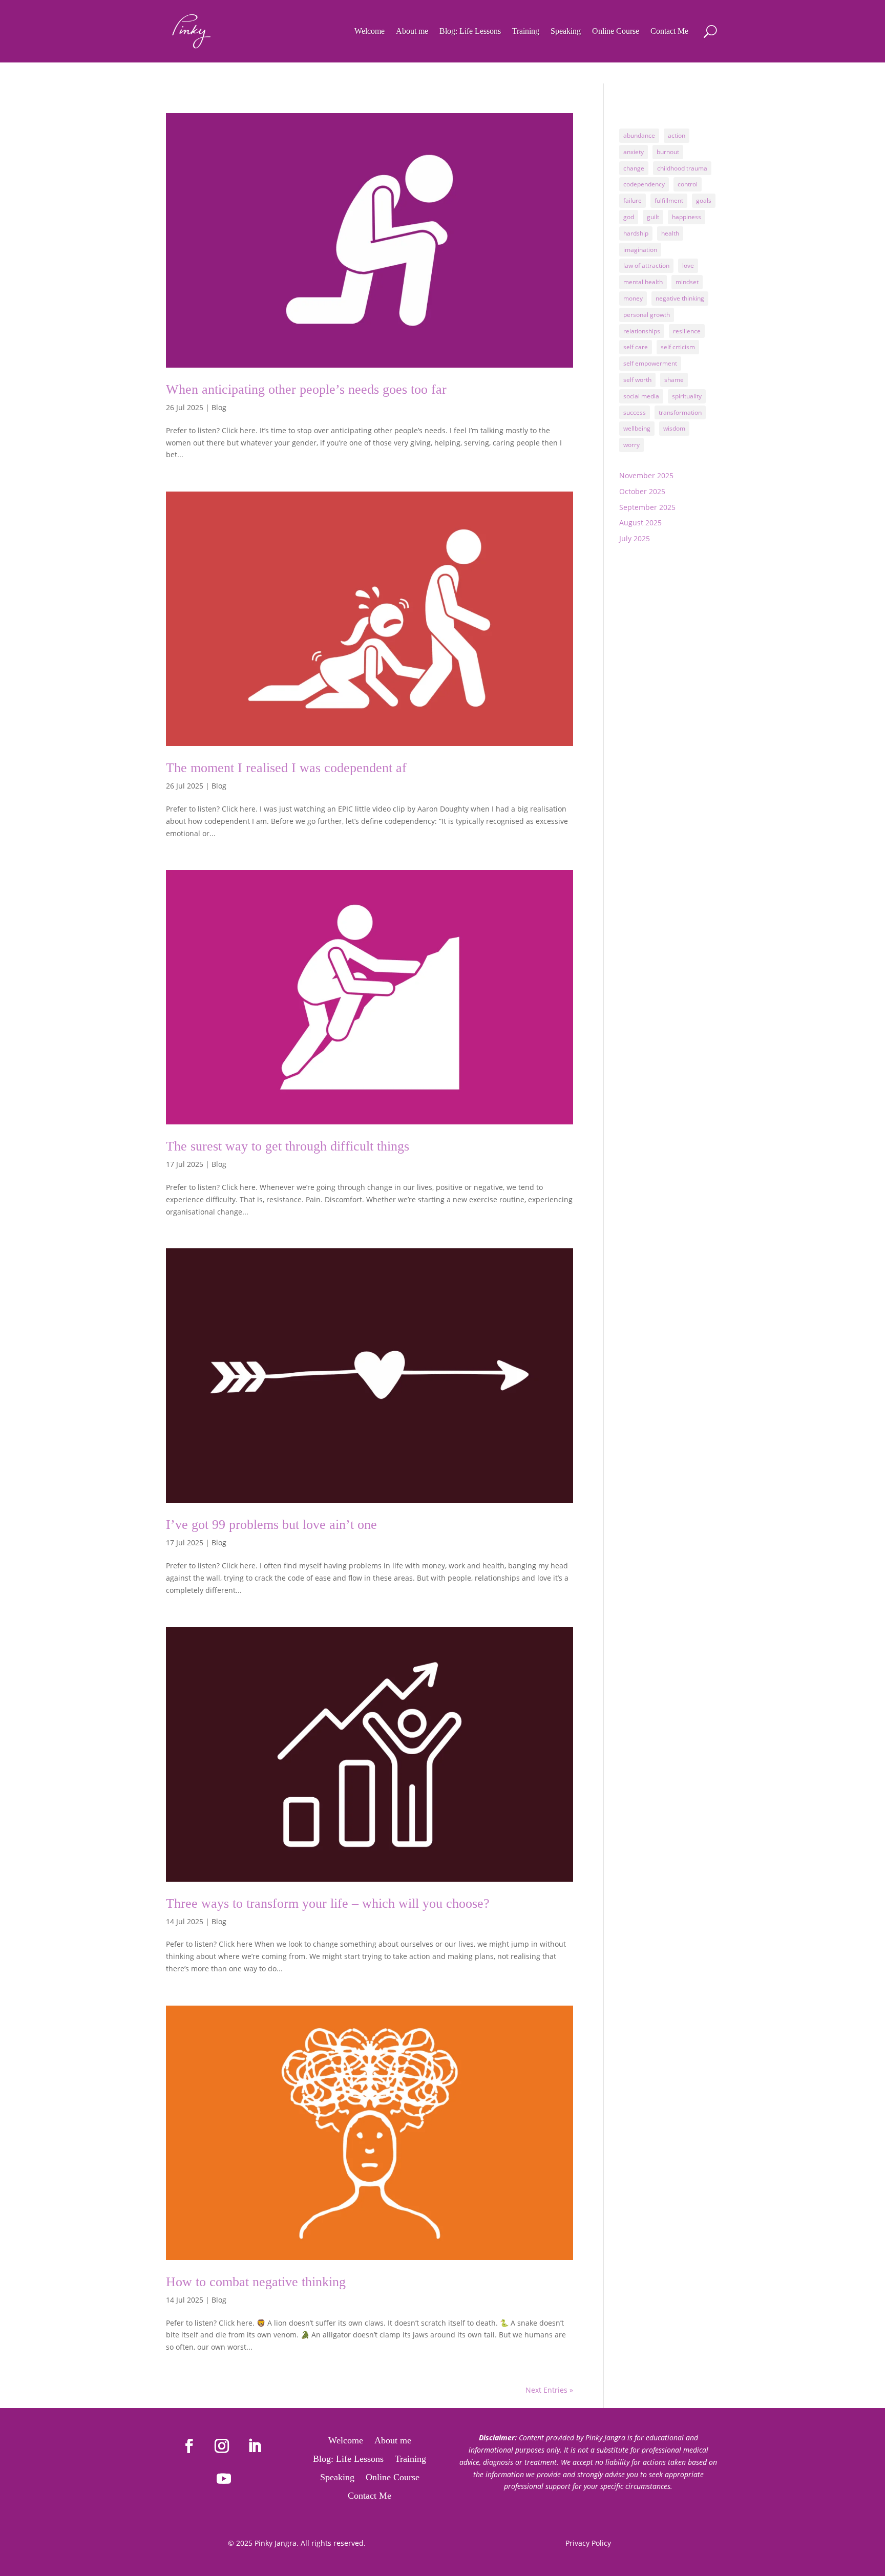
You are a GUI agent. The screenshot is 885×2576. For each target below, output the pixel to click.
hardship (636, 233)
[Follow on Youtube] (224, 2479)
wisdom (674, 428)
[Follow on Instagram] (222, 2446)
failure (633, 200)
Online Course (616, 31)
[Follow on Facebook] (189, 2446)
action (677, 135)
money (633, 298)
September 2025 (647, 507)
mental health (643, 282)
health (670, 233)
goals (704, 200)
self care (636, 347)
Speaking (566, 31)
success (635, 412)
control (688, 184)
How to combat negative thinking (256, 2282)
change (634, 168)
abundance (639, 135)
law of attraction (646, 265)
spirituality (687, 396)
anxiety (634, 152)
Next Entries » (549, 2390)
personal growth (647, 315)
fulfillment (669, 200)
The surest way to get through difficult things (288, 1146)
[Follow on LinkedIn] (255, 2446)
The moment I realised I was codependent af (286, 768)
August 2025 (640, 523)
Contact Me (669, 31)
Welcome (370, 31)
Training (526, 31)
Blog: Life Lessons (470, 31)
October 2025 (642, 491)
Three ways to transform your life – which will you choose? (328, 1903)
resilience (687, 331)
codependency (644, 184)
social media (641, 396)
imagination (640, 250)
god (629, 217)
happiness (687, 217)
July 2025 (635, 538)
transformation (680, 412)
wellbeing (637, 428)
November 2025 (646, 475)
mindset (687, 282)
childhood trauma (682, 168)
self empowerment (650, 363)
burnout (668, 152)
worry (631, 445)
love (688, 265)
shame (674, 380)
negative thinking (680, 298)
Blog (219, 407)
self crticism (678, 347)
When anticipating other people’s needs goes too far (306, 389)
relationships (642, 331)
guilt (653, 217)
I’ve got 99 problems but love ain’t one (271, 1525)
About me (412, 31)
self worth (637, 380)
